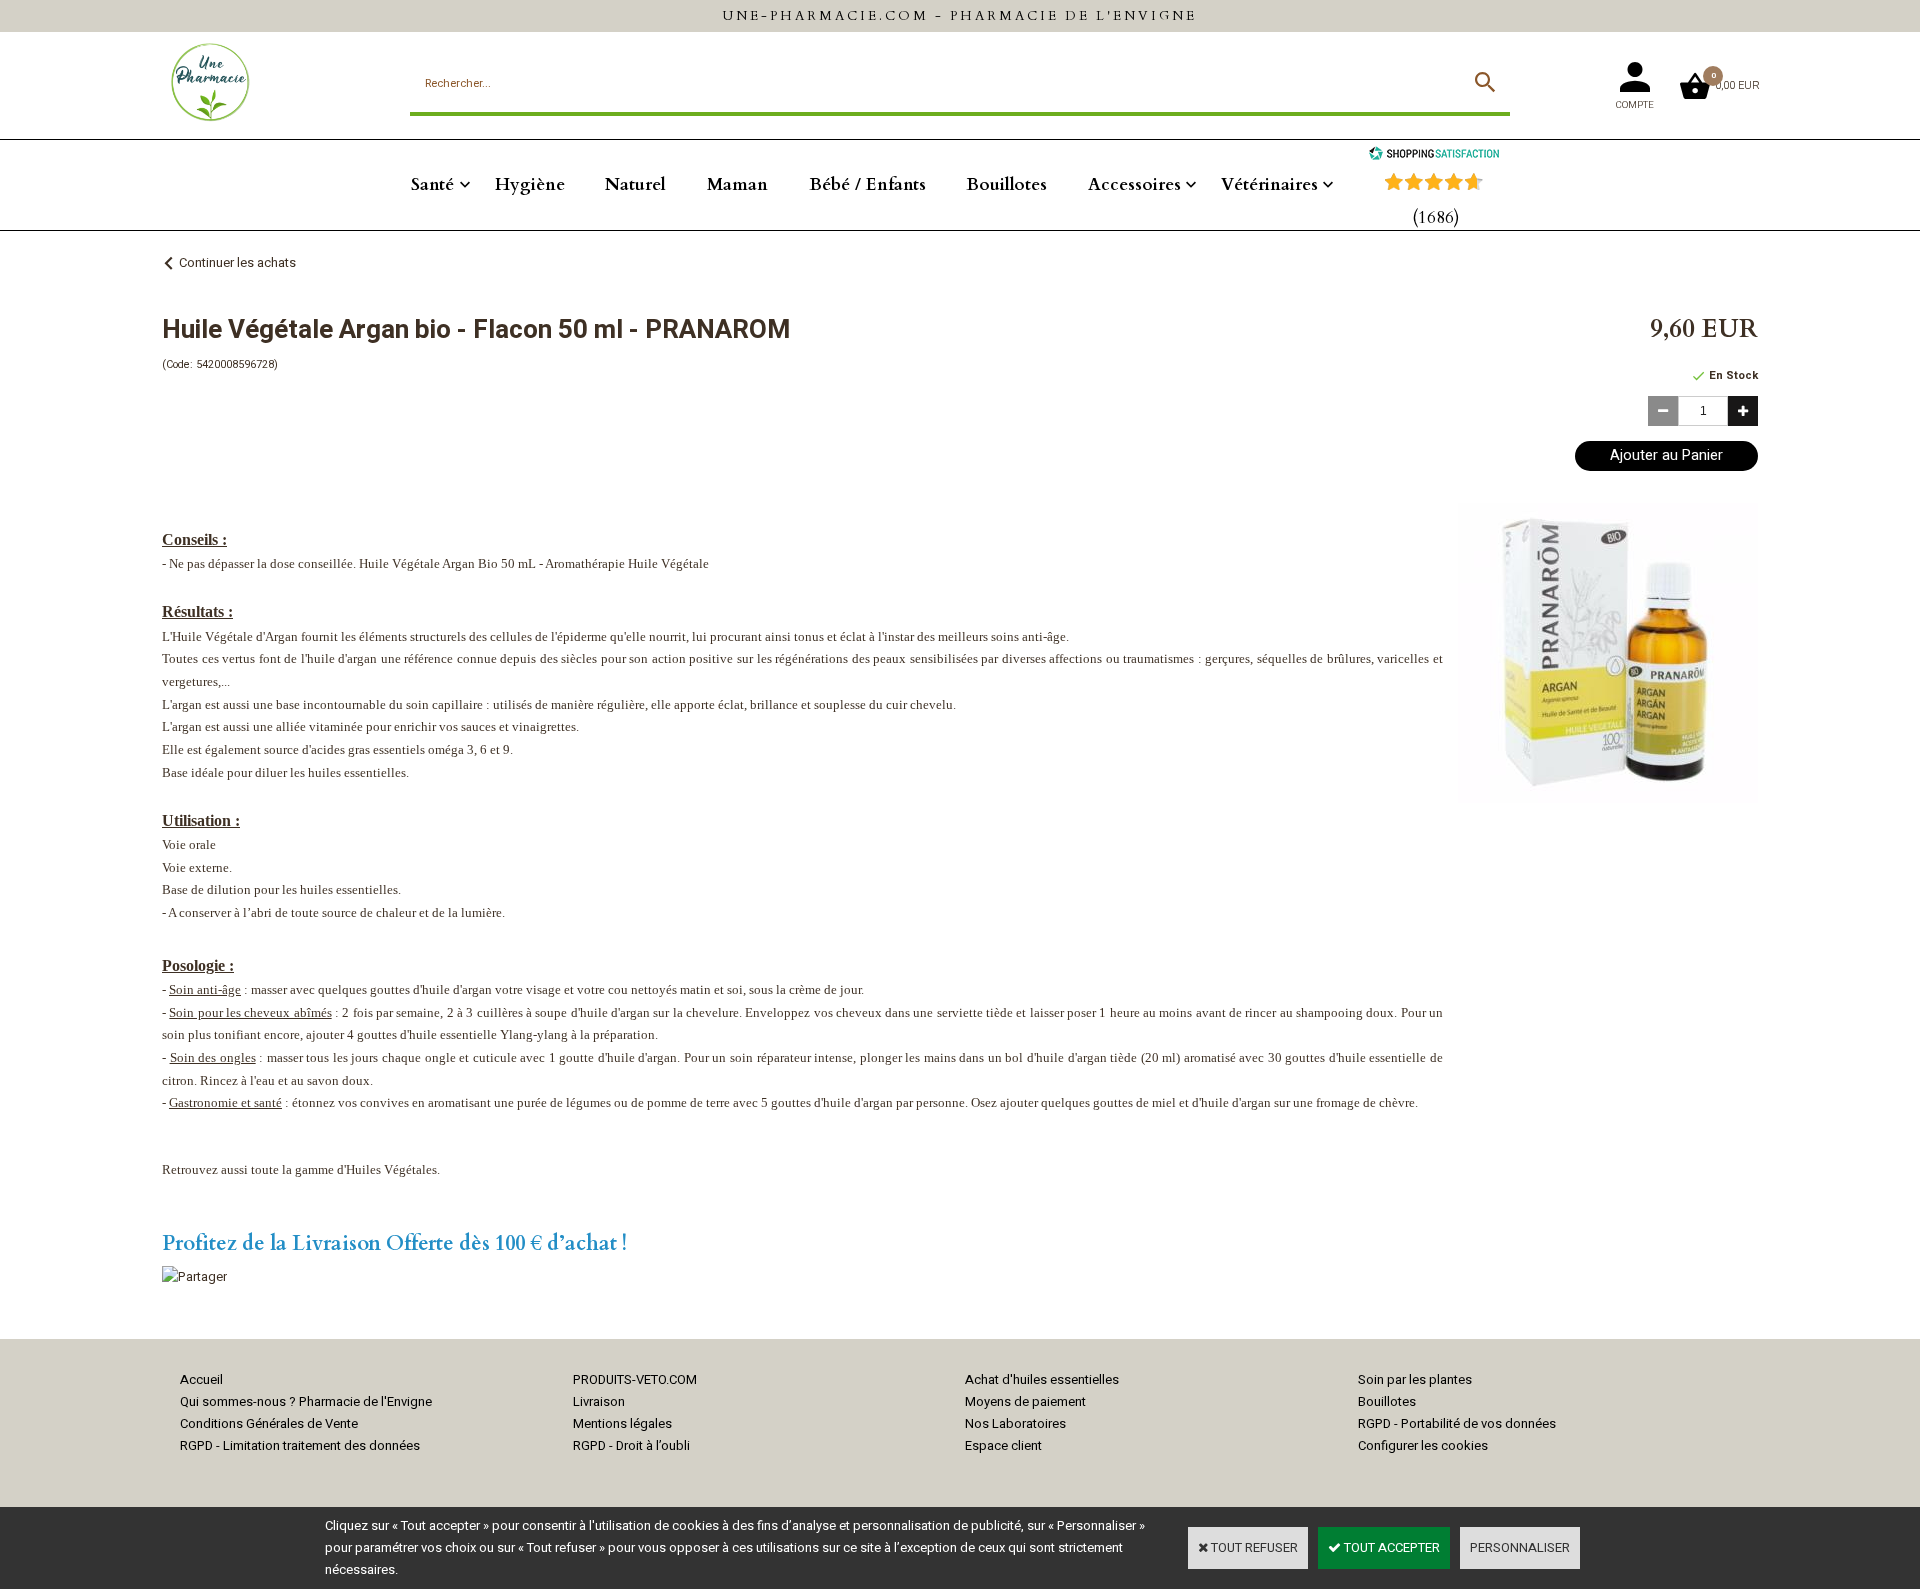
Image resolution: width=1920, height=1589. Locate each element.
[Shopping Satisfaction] (1434, 155)
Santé (432, 184)
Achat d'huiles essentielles (1042, 1379)
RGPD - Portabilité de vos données (1457, 1423)
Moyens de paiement (1025, 1401)
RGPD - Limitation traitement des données (300, 1445)
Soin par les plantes (1415, 1379)
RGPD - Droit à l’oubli (631, 1445)
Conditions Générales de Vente (269, 1423)
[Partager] (194, 1276)
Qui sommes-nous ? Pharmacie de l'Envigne (306, 1401)
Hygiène (530, 184)
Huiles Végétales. (393, 1169)
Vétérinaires (1269, 184)
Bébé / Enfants (867, 184)
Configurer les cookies (1423, 1445)
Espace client (1003, 1445)
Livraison (599, 1401)
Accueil (201, 1379)
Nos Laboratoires (1015, 1423)
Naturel (635, 184)
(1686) (1436, 217)
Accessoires (1134, 184)
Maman (737, 184)
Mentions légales (622, 1423)
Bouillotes (1006, 184)
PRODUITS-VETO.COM (635, 1379)
